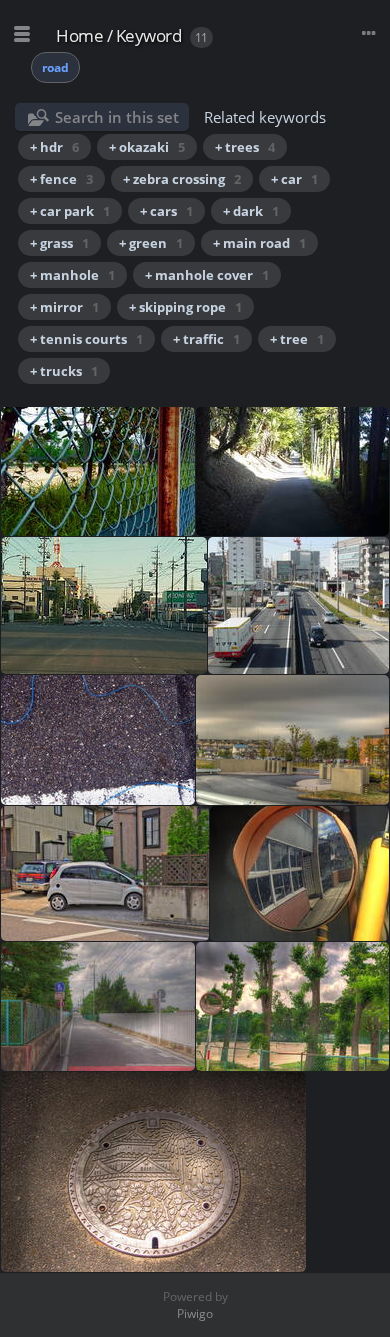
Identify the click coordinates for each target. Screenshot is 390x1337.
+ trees (245, 147)
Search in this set (117, 117)
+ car (294, 179)
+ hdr (54, 147)
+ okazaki (147, 147)
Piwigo (195, 1313)
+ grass (59, 243)
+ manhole (72, 275)
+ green (151, 243)
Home (79, 35)
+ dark (251, 211)
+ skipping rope (185, 307)
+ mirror (64, 307)
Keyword (149, 35)
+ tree (297, 339)
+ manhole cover (207, 275)
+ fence (61, 179)
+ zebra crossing (182, 179)
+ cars (166, 211)
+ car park (70, 211)
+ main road (259, 243)
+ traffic (206, 339)
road (55, 67)
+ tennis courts (86, 339)
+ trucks (64, 371)
